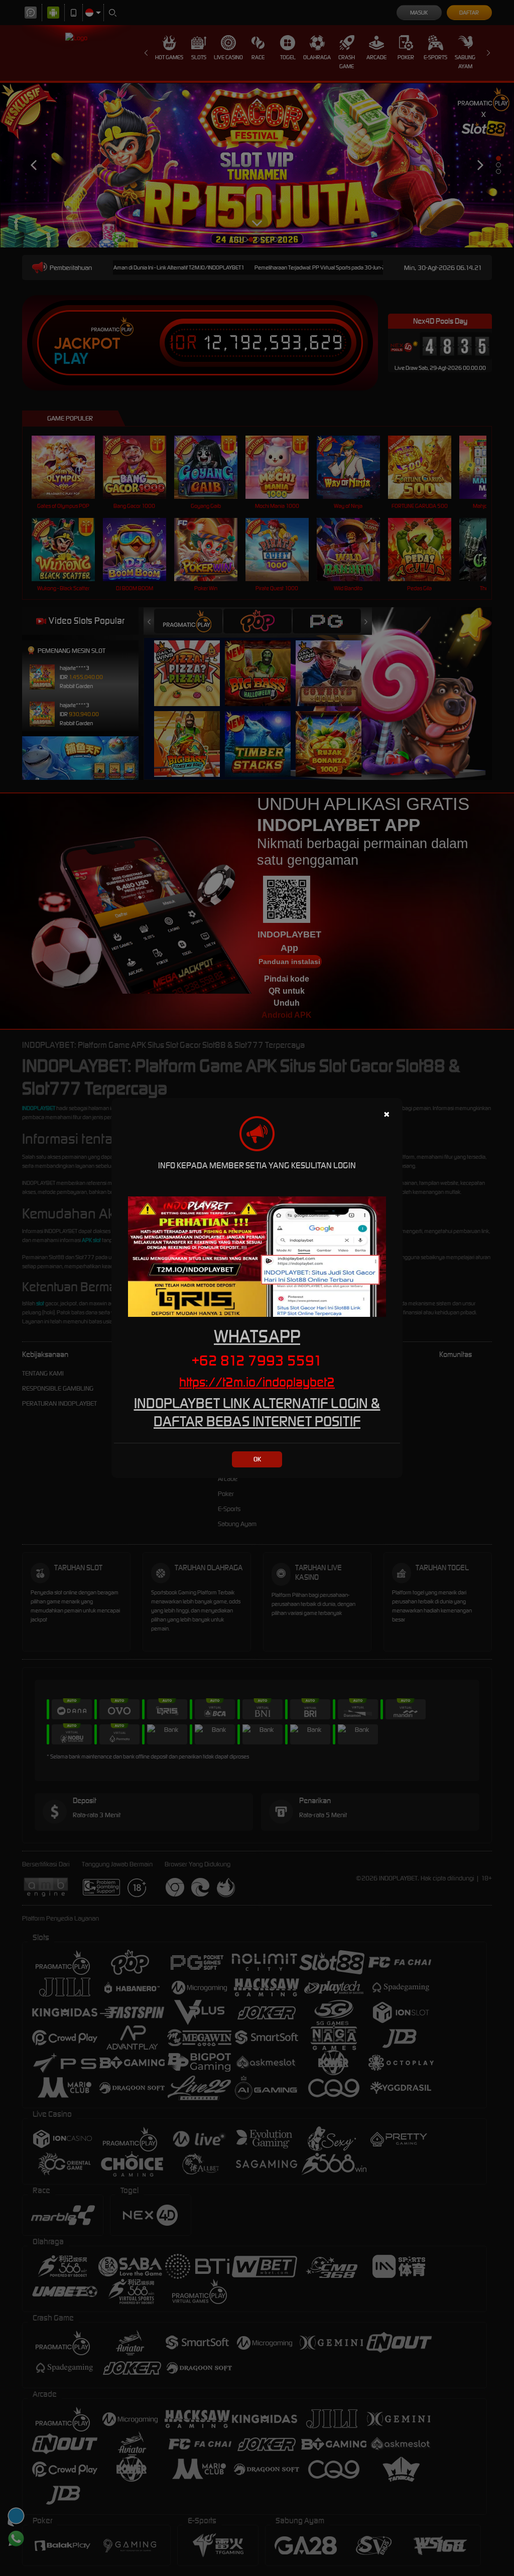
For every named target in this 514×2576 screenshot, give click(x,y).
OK (257, 1459)
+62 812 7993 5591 (257, 1361)
